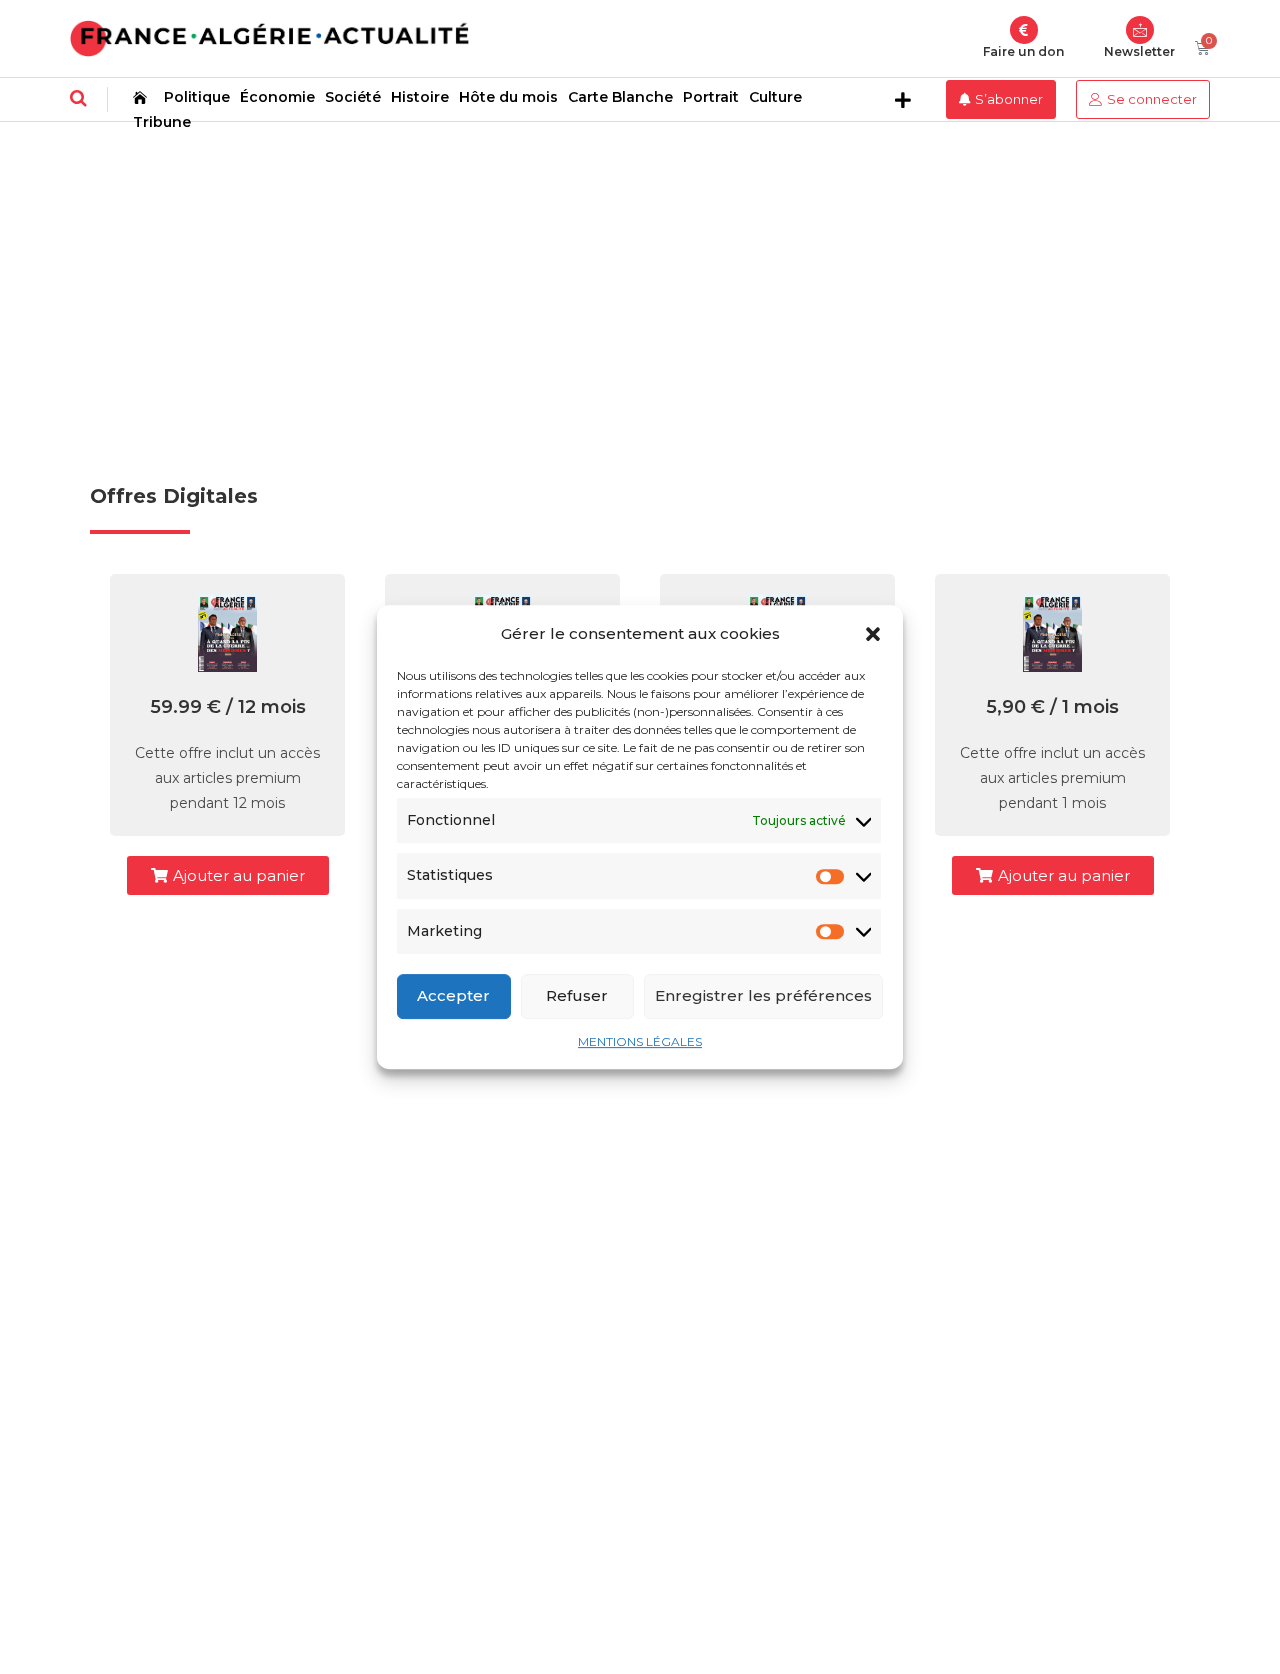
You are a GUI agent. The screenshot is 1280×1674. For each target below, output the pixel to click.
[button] (873, 634)
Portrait (711, 97)
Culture (775, 97)
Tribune (162, 122)
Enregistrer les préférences (763, 995)
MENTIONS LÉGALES (640, 1041)
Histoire (420, 97)
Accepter (453, 995)
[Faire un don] (1024, 30)
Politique (197, 97)
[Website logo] (269, 38)
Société (353, 97)
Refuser (577, 995)
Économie (277, 97)
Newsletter (1139, 51)
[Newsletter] (1140, 30)
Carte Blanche (620, 97)
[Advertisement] (640, 272)
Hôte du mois (508, 97)
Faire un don (1023, 51)
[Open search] (78, 98)
